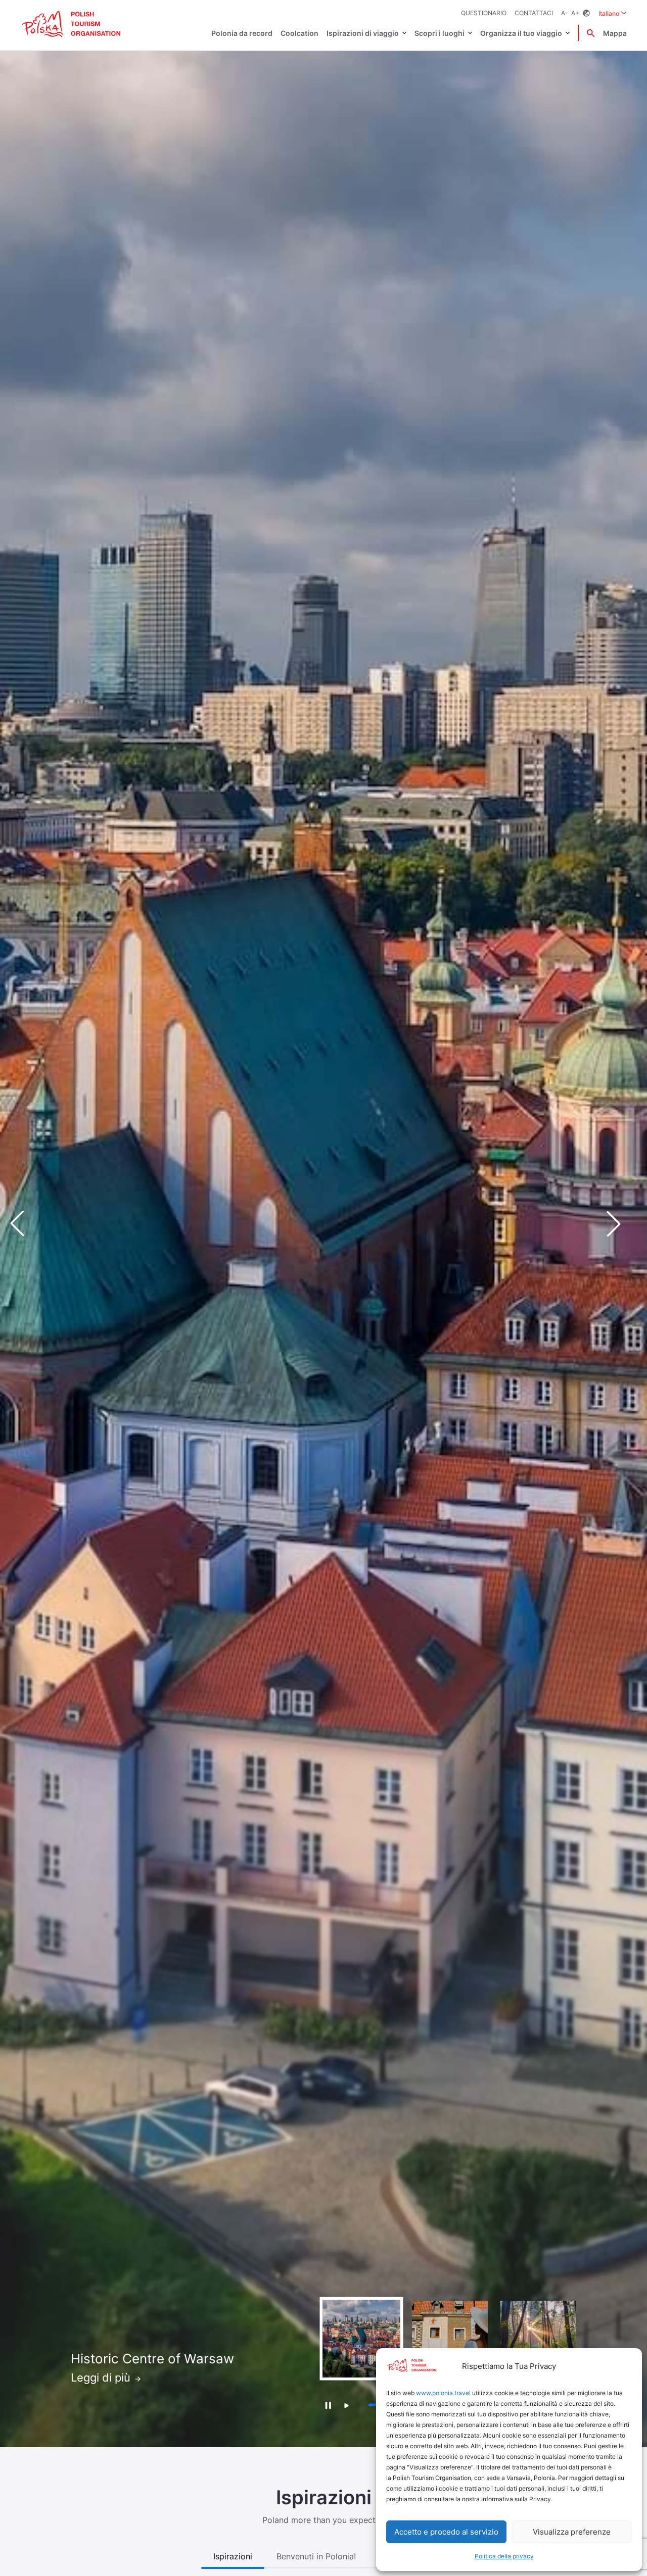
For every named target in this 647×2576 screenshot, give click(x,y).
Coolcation (299, 33)
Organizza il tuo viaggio (521, 33)
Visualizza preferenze (572, 2532)
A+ (575, 13)
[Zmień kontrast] (586, 13)
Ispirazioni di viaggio (363, 33)
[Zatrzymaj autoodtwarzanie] (328, 2405)
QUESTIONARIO (484, 13)
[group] (361, 2339)
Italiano (613, 13)
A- (565, 13)
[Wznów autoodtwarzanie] (346, 2406)
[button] (622, 1224)
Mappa (615, 33)
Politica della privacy (504, 2556)
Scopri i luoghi (440, 33)
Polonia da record (242, 33)
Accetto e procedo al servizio (446, 2532)
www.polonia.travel (443, 2393)
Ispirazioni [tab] (233, 2556)
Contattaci (534, 13)
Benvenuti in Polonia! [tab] (316, 2556)
